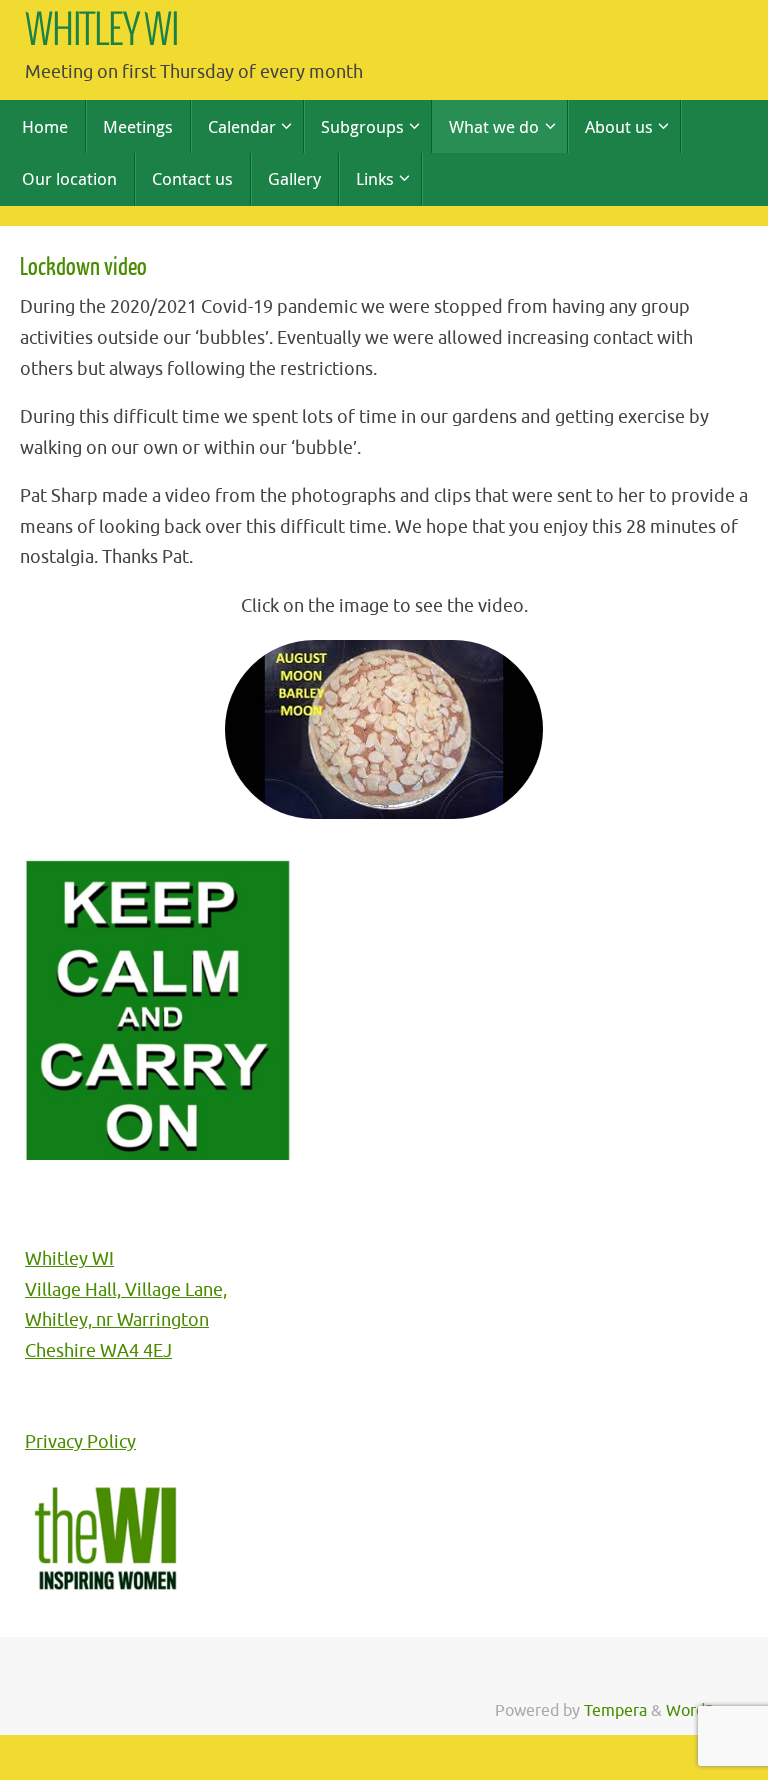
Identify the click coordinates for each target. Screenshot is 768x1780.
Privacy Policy (80, 1442)
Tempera (615, 1710)
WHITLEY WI (102, 31)
